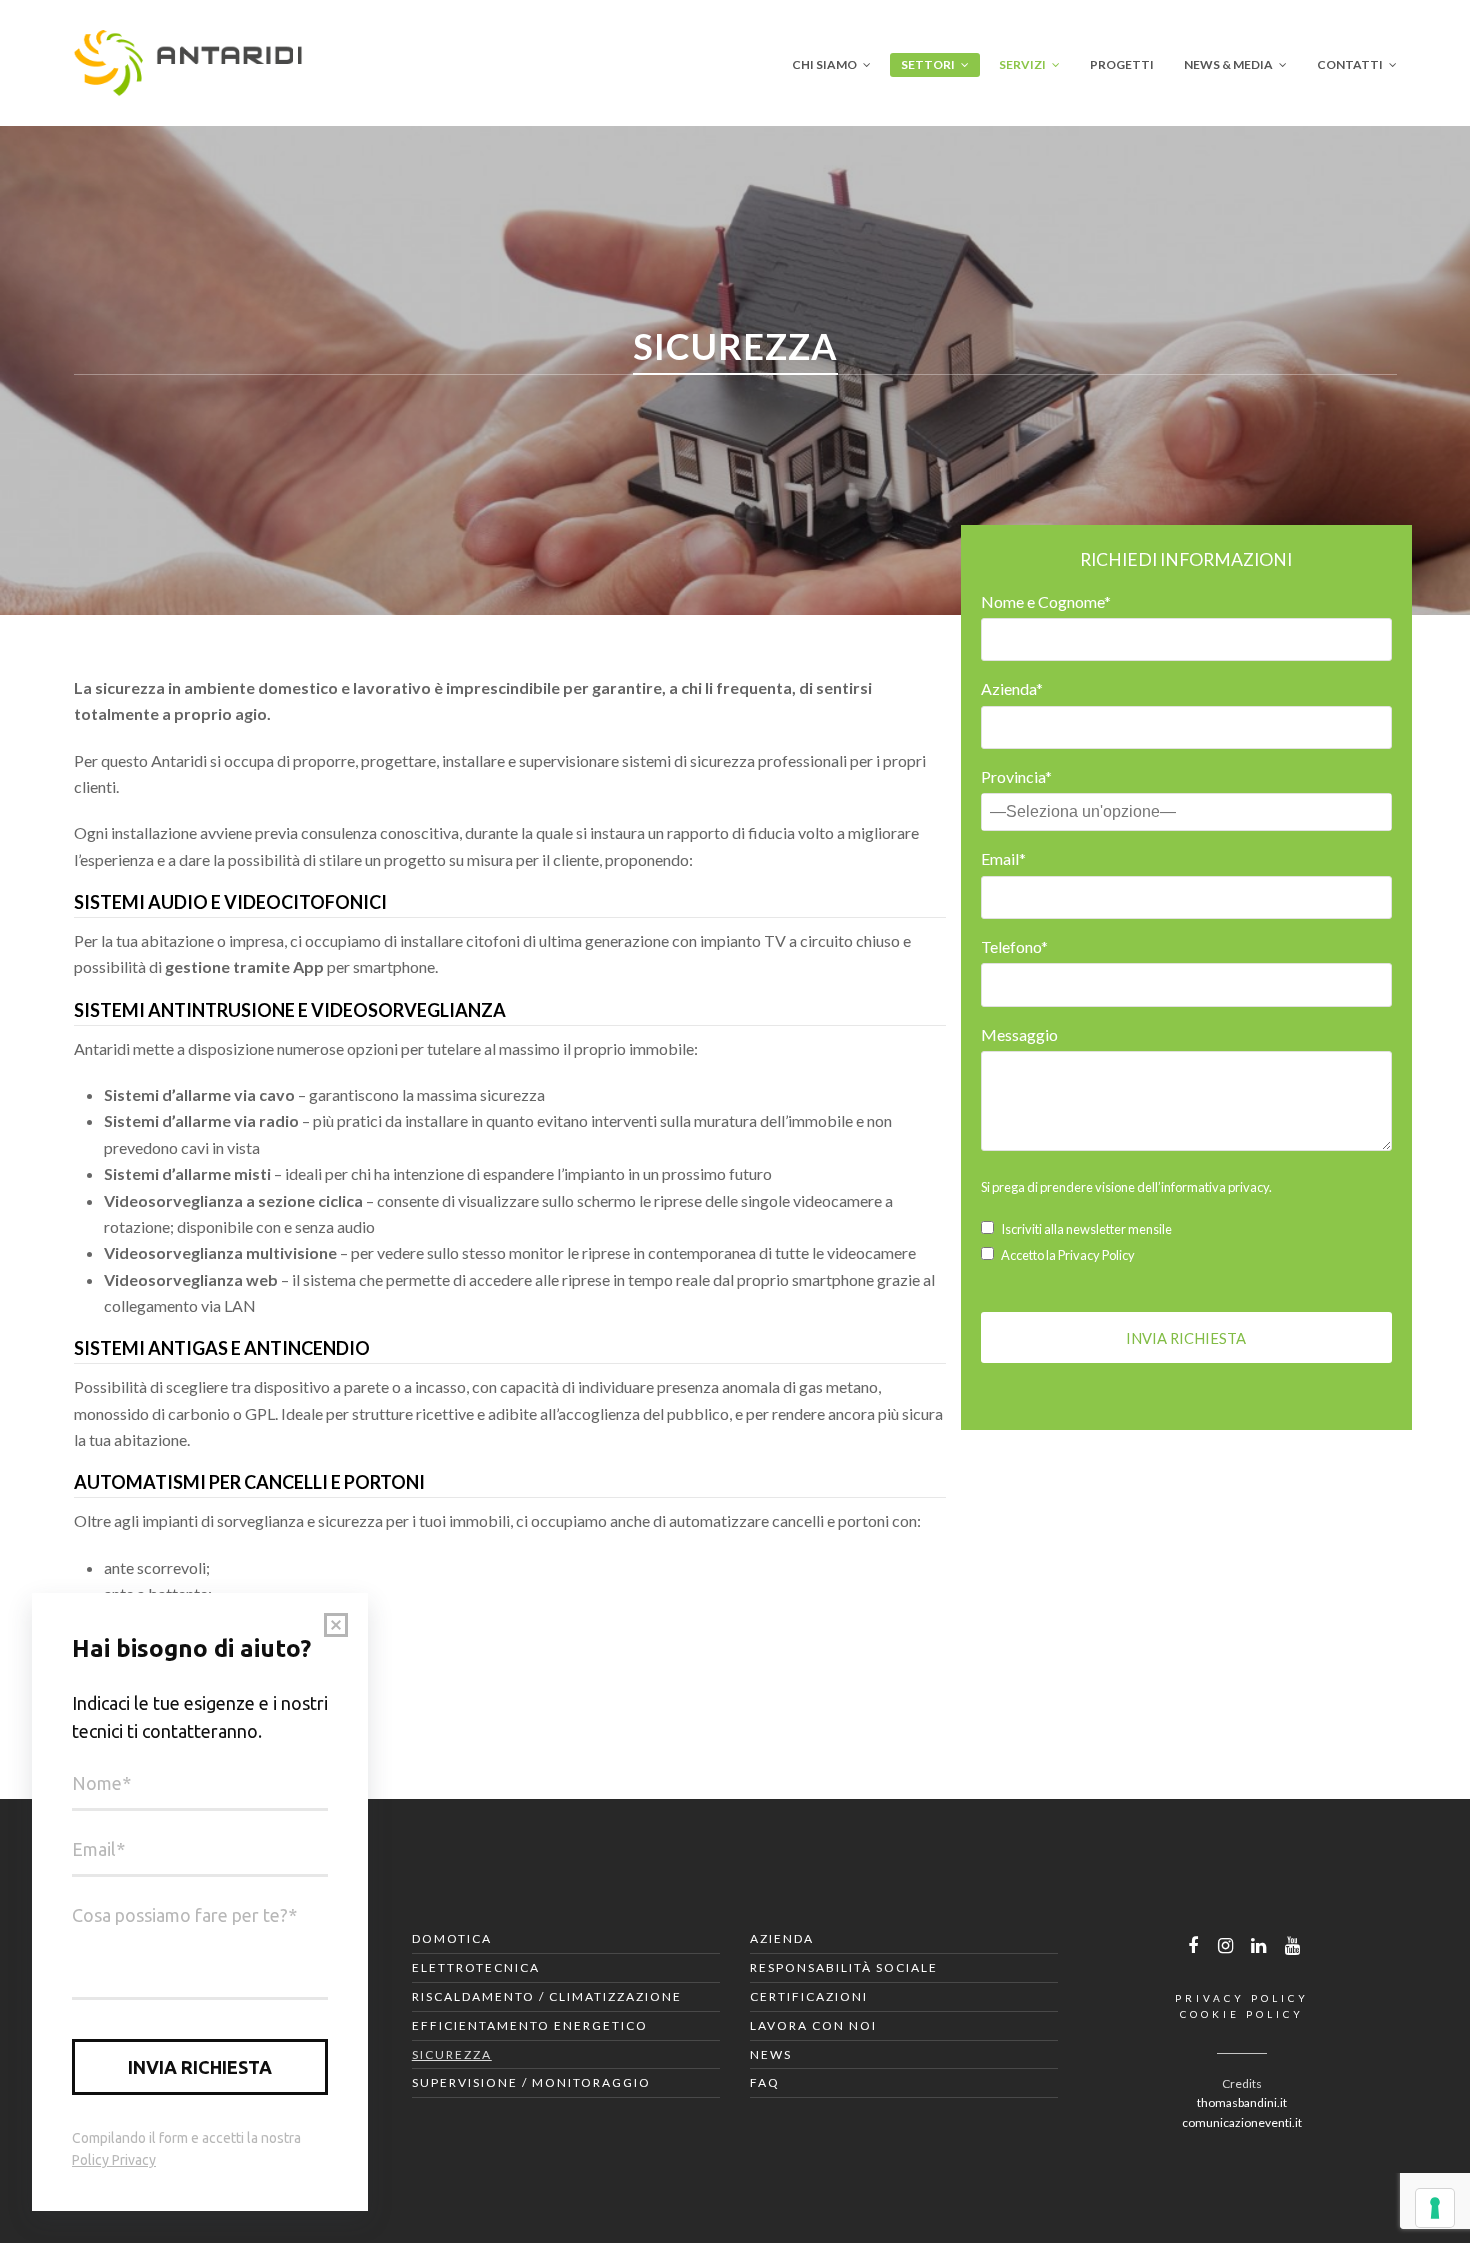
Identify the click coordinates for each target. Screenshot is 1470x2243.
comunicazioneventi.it (1242, 2122)
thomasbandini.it (1242, 2102)
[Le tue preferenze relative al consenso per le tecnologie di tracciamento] (1435, 2208)
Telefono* (1014, 946)
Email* (1003, 858)
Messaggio (1019, 1034)
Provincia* (1016, 776)
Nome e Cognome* (1046, 601)
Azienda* (1012, 688)
